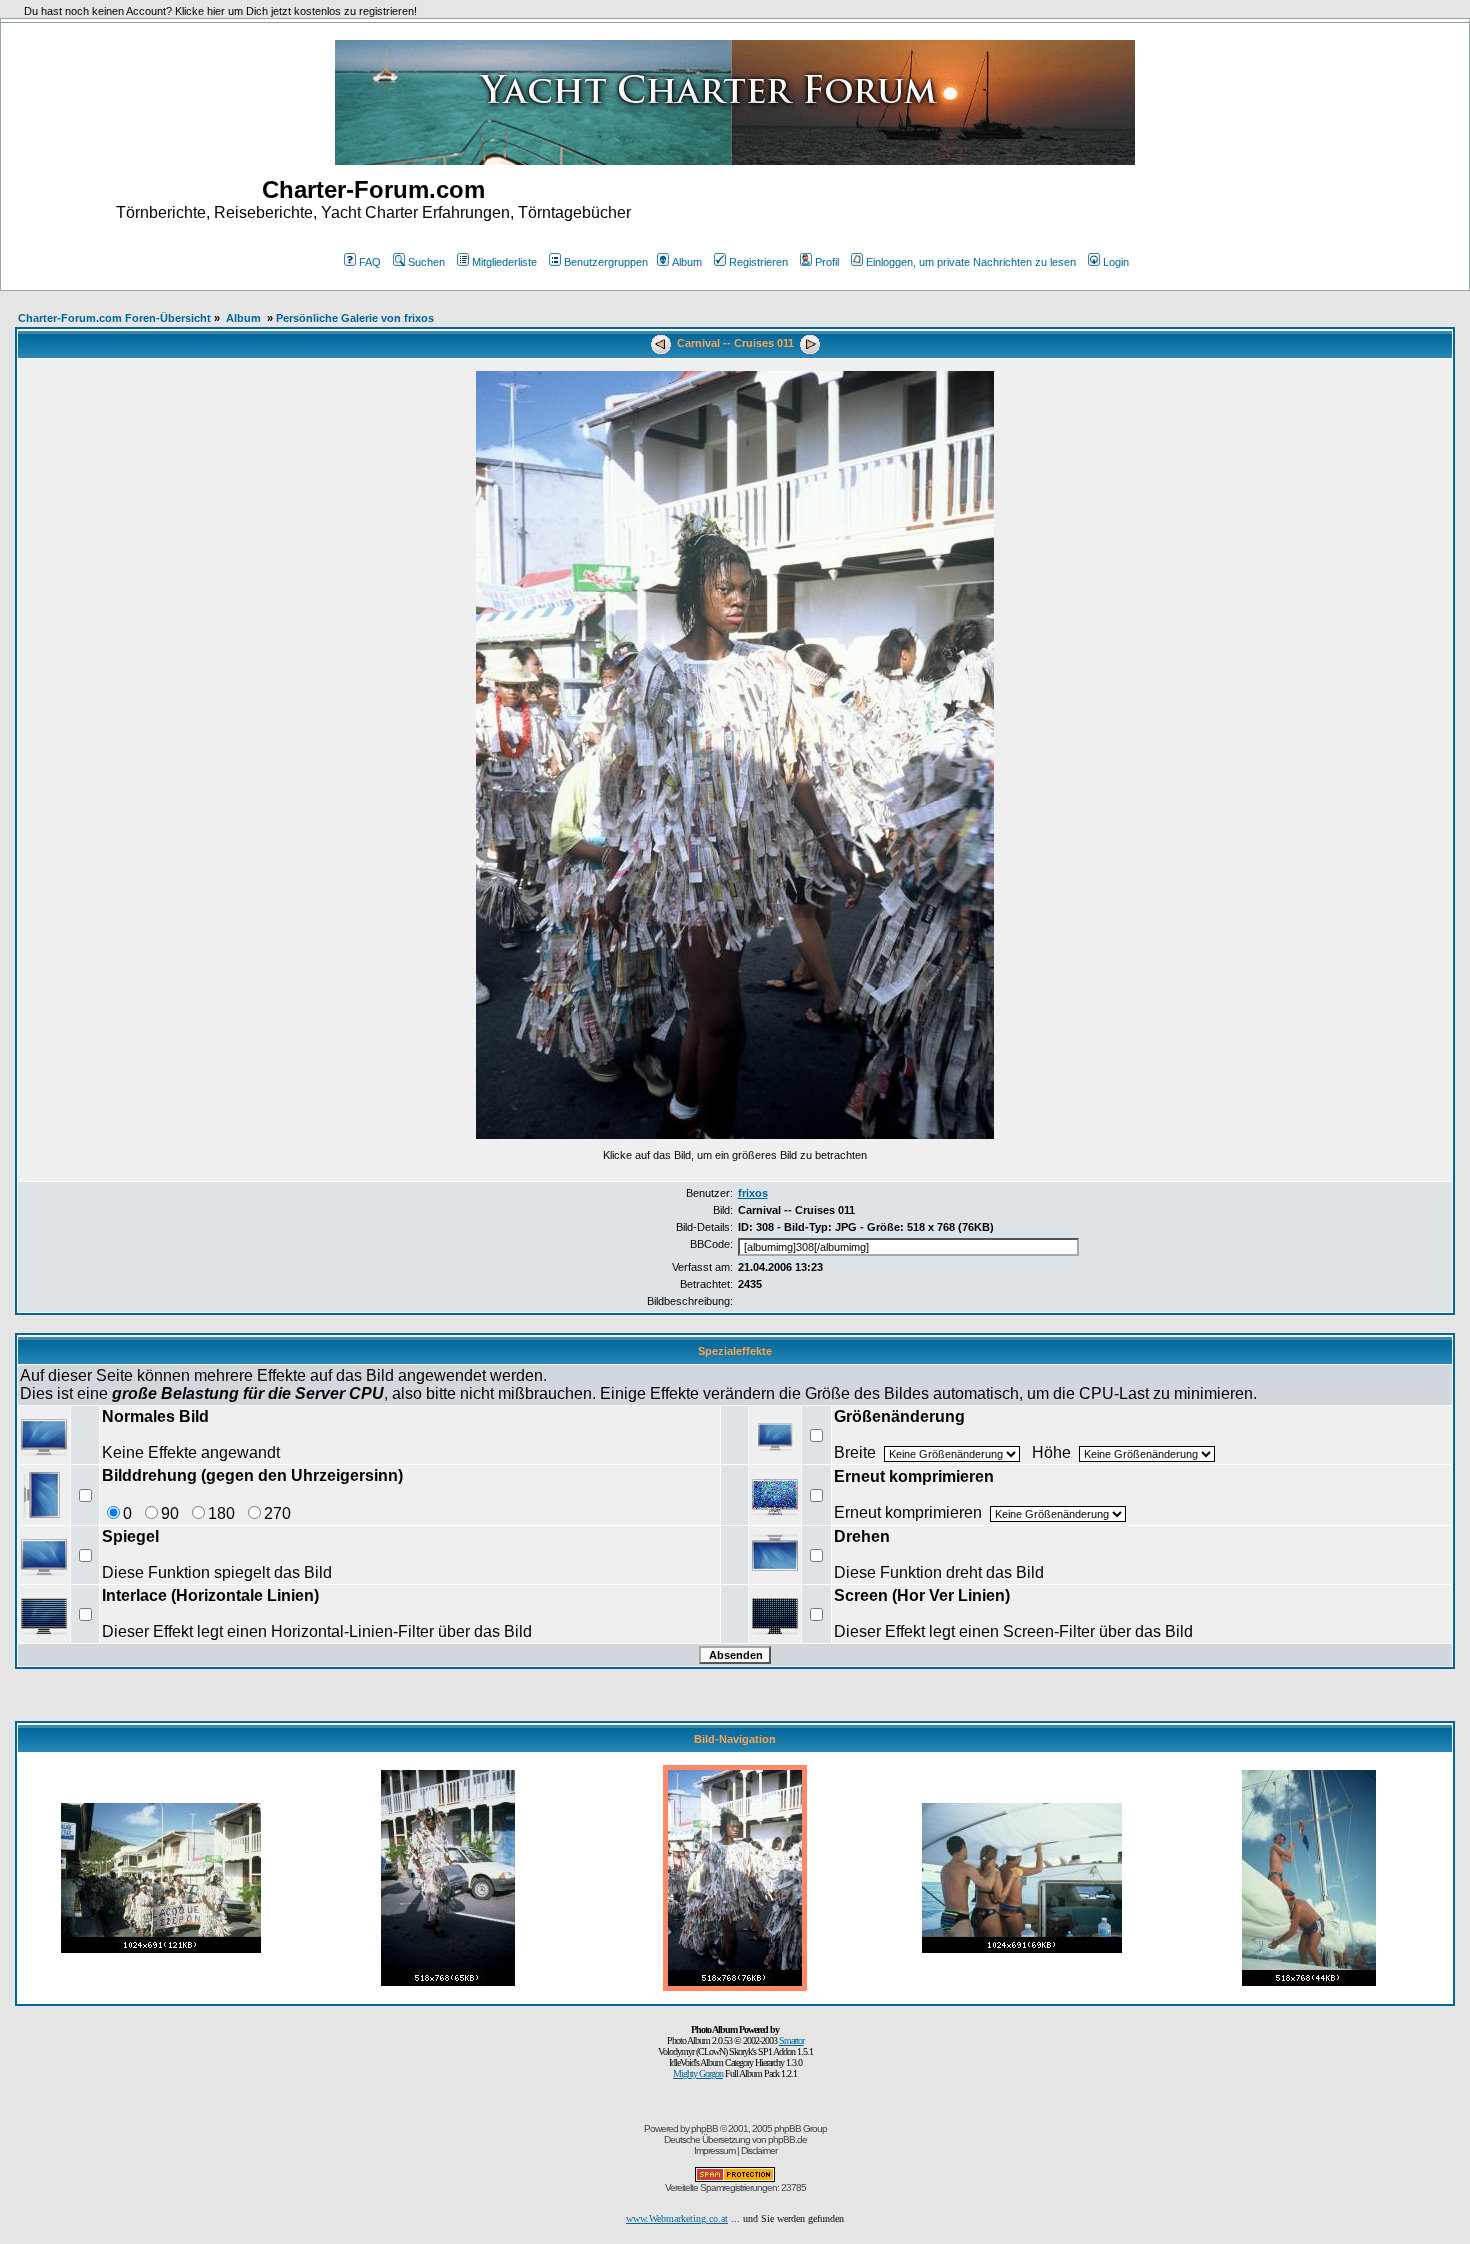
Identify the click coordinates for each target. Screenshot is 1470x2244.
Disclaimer (759, 2150)
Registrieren (758, 262)
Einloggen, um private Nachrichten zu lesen (971, 262)
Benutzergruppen (606, 262)
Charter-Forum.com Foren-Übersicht (114, 318)
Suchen (426, 262)
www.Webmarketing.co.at (677, 2218)
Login (1116, 262)
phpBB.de (787, 2139)
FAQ (370, 262)
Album (687, 262)
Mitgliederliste (504, 262)
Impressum (714, 2150)
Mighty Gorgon (698, 2073)
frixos (753, 1193)
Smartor (791, 2040)
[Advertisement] (1097, 208)
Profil (827, 262)
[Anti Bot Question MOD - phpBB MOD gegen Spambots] (735, 2178)
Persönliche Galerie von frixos (355, 318)
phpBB (704, 2128)
